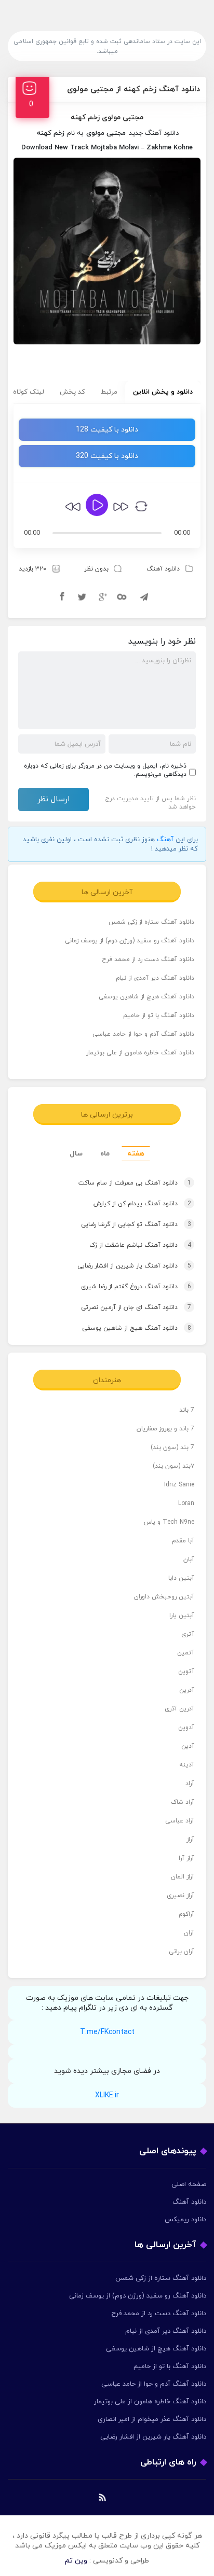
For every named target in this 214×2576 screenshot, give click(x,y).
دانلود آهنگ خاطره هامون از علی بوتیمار (140, 1053)
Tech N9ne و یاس (169, 1522)
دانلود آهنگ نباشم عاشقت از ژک (140, 1245)
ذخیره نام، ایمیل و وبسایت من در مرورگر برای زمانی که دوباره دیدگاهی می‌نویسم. (105, 770)
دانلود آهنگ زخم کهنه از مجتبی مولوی (133, 89)
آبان (189, 1559)
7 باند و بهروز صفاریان (165, 1429)
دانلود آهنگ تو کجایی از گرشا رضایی (136, 1224)
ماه (105, 1154)
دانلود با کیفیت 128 (107, 430)
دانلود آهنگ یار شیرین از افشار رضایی (134, 1266)
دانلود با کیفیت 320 (107, 456)
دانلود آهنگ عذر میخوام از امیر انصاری (152, 2419)
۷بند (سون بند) (173, 1466)
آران (189, 1933)
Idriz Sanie (179, 1485)
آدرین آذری (179, 1709)
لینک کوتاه (29, 392)
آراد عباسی (180, 1821)
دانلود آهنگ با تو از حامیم (159, 1015)
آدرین (187, 1690)
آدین (188, 1746)
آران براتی (182, 1952)
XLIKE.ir (107, 2095)
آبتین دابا (181, 1578)
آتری (188, 1634)
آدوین (186, 1728)
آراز (190, 1840)
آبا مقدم (183, 1541)
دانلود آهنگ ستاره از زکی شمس (151, 922)
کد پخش (72, 392)
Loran (186, 1503)
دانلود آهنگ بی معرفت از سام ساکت (135, 1183)
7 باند (187, 1410)
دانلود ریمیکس (185, 2220)
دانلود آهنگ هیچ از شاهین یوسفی (146, 997)
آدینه (187, 1765)
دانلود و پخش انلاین (163, 392)
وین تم (76, 2561)
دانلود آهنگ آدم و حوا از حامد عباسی (143, 1034)
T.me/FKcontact (107, 2032)
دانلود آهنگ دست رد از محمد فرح (148, 959)
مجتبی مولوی (106, 133)
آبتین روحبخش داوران (164, 1597)
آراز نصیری (180, 1896)
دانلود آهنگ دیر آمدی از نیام (155, 978)
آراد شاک (183, 1802)
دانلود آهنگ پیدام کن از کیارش (142, 1204)
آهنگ (165, 840)
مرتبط (109, 392)
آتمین (186, 1653)
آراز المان (183, 1877)
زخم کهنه (51, 133)
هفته (136, 1154)
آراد (190, 1784)
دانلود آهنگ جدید (154, 133)
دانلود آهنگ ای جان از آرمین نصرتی (136, 1307)
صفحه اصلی (189, 2184)
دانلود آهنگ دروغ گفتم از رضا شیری (136, 1287)
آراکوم (186, 1914)
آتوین (186, 1672)
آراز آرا (186, 1858)
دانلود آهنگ (163, 569)
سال (76, 1154)
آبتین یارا (182, 1616)
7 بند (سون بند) (172, 1447)
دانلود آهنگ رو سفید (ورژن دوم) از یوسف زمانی (130, 941)
